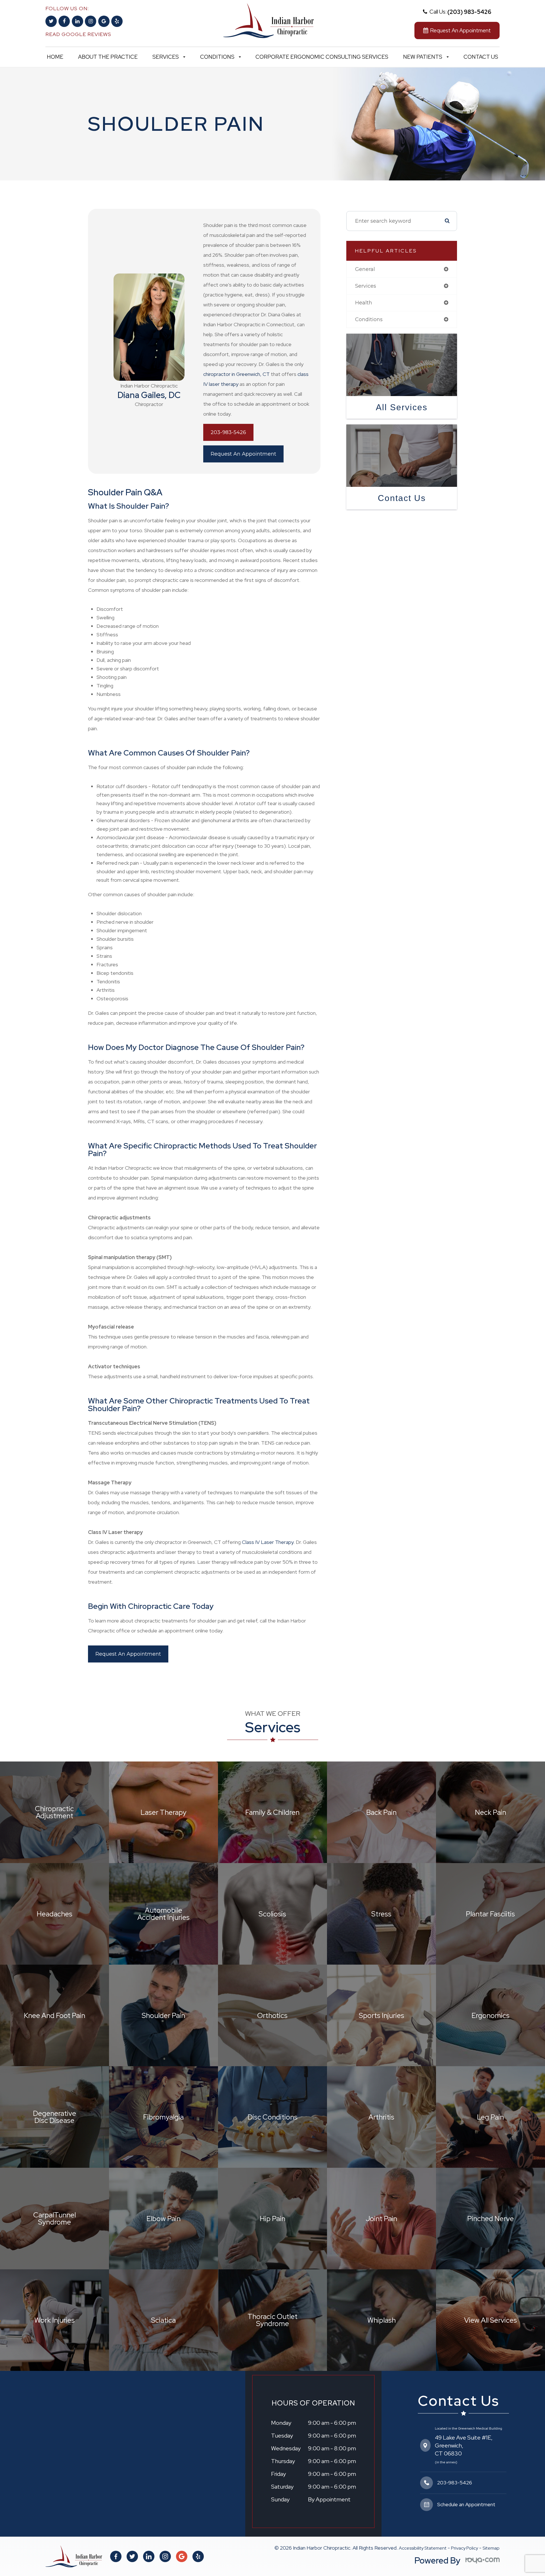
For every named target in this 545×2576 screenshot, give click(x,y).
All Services (402, 407)
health (364, 303)
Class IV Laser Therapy (268, 1542)
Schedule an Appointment (466, 2504)
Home (55, 57)
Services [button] (166, 57)
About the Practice (108, 57)
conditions (369, 319)
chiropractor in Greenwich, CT (236, 374)
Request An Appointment (243, 454)
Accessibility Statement (423, 2548)
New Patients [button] (423, 57)
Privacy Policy (465, 2548)
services (366, 286)
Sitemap (491, 2548)
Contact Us (481, 57)
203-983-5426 (228, 432)
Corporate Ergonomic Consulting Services (322, 57)
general (365, 269)
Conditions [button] (217, 57)
